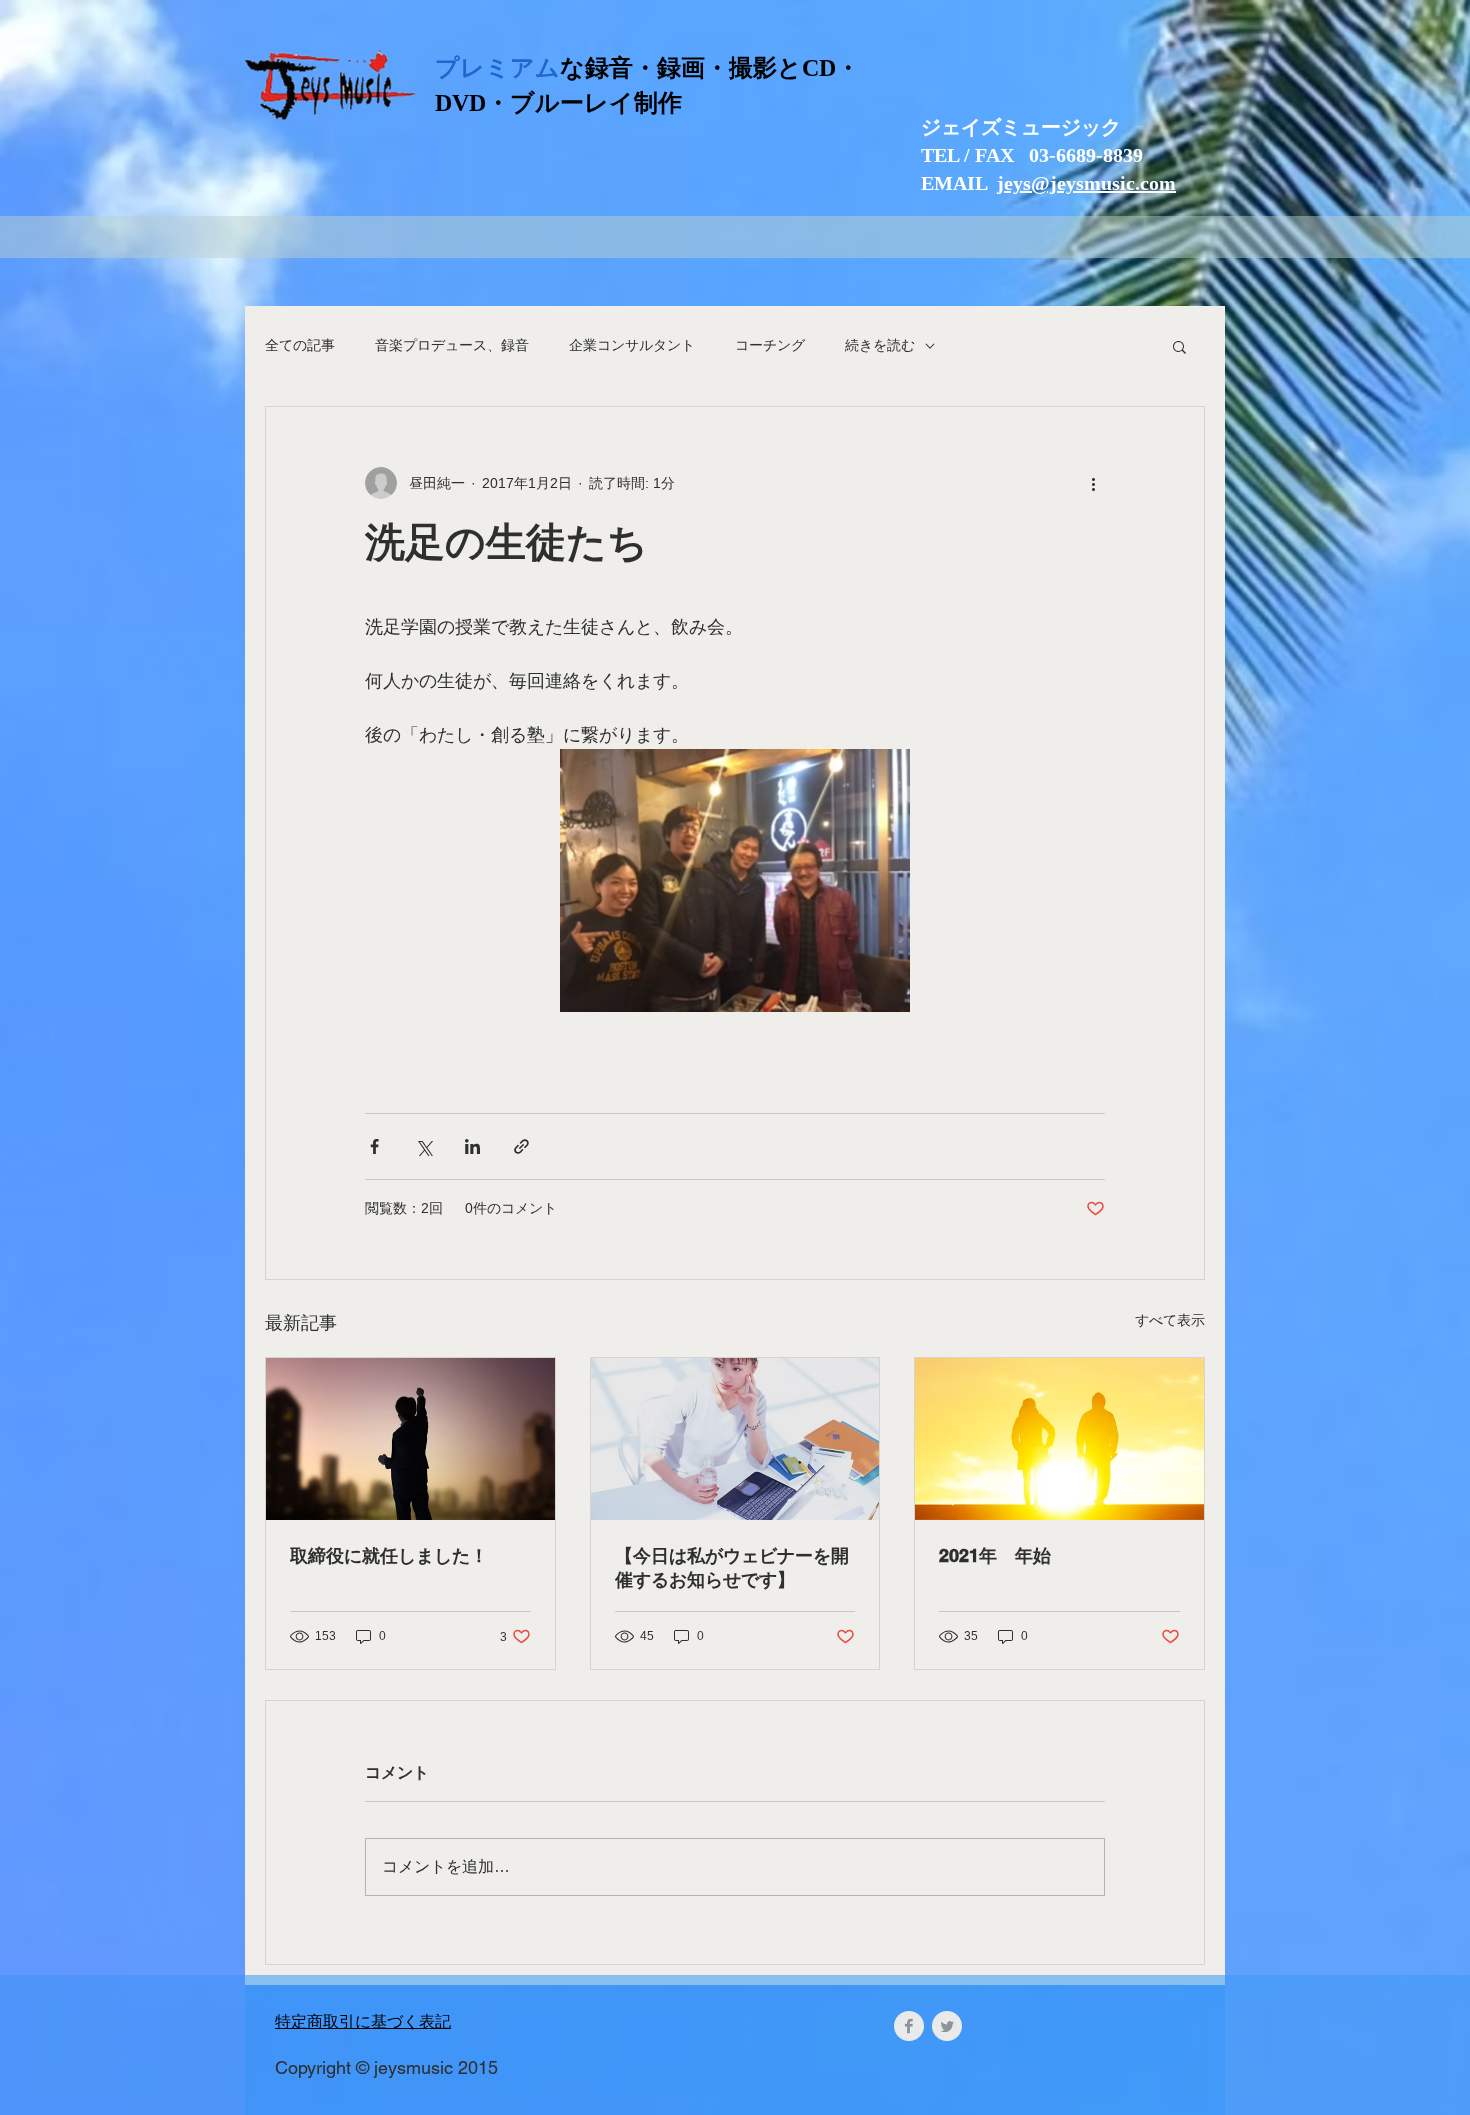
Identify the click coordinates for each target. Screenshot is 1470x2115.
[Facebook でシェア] (374, 1146)
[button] (1179, 346)
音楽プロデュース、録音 (452, 345)
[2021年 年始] (1059, 1439)
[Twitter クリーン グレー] (947, 2026)
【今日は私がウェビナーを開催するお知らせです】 (732, 1567)
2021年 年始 (995, 1555)
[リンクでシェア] (521, 1146)
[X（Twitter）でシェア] (423, 1146)
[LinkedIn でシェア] (472, 1146)
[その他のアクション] (1093, 483)
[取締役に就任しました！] (410, 1439)
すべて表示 (1170, 1320)
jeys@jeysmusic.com (1086, 183)
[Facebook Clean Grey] (909, 2026)
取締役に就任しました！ (389, 1555)
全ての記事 (300, 345)
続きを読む (880, 345)
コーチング (770, 345)
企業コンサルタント (632, 345)
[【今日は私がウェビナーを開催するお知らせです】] (735, 1439)
